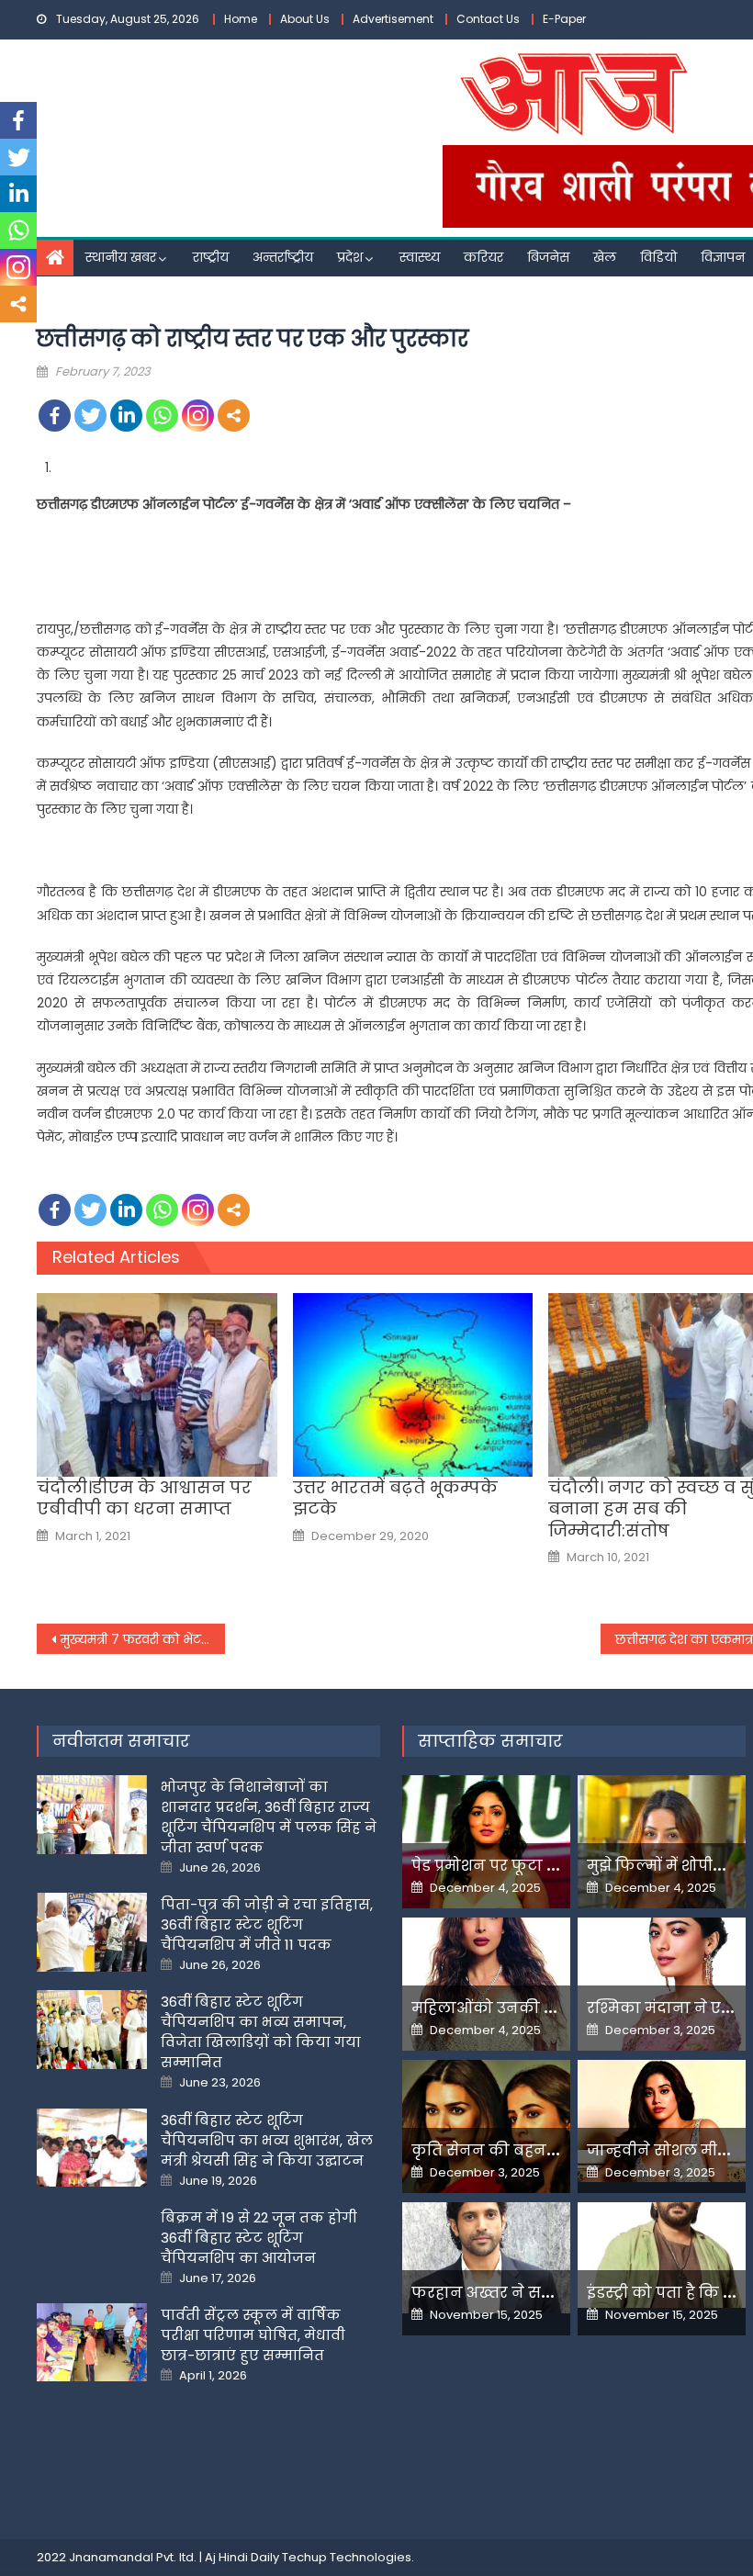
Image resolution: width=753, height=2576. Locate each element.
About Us (305, 19)
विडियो (658, 257)
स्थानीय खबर (121, 257)
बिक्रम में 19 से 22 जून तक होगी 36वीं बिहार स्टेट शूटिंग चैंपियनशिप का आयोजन (259, 2238)
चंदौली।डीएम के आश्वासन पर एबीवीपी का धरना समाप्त (144, 1498)
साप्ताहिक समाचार (490, 1741)
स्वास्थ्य (420, 257)
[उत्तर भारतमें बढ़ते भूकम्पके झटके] (413, 1385)
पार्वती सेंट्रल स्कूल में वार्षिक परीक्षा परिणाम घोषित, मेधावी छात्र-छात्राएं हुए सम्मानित (253, 2335)
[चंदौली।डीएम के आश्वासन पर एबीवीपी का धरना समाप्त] (157, 1385)
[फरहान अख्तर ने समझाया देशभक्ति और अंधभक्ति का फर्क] (486, 2258)
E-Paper (564, 19)
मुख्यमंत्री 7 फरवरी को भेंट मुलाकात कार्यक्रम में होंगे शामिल (143, 1639)
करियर (483, 257)
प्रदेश (350, 257)
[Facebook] (55, 416)
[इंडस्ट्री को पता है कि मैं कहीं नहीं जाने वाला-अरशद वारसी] (662, 2255)
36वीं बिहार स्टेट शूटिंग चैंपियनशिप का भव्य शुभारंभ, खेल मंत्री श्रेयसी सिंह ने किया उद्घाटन (267, 2140)
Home (241, 19)
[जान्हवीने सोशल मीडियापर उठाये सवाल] (662, 2121)
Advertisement (393, 19)
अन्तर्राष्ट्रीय (283, 257)
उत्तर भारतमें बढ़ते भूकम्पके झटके (395, 1498)
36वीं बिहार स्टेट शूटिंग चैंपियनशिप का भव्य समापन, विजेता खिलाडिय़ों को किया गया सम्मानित (261, 2032)
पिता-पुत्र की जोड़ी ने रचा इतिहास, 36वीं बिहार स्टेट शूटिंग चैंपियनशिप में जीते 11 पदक (267, 1924)
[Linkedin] (126, 416)
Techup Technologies (347, 2557)
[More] (234, 416)
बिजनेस (548, 257)
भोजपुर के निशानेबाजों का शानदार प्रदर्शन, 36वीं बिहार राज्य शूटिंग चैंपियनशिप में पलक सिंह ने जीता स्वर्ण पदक (269, 1817)
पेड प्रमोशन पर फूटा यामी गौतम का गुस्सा (551, 1866)
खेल (605, 257)
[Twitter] (90, 416)
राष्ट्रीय (211, 257)
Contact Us (488, 19)
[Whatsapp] (162, 416)
